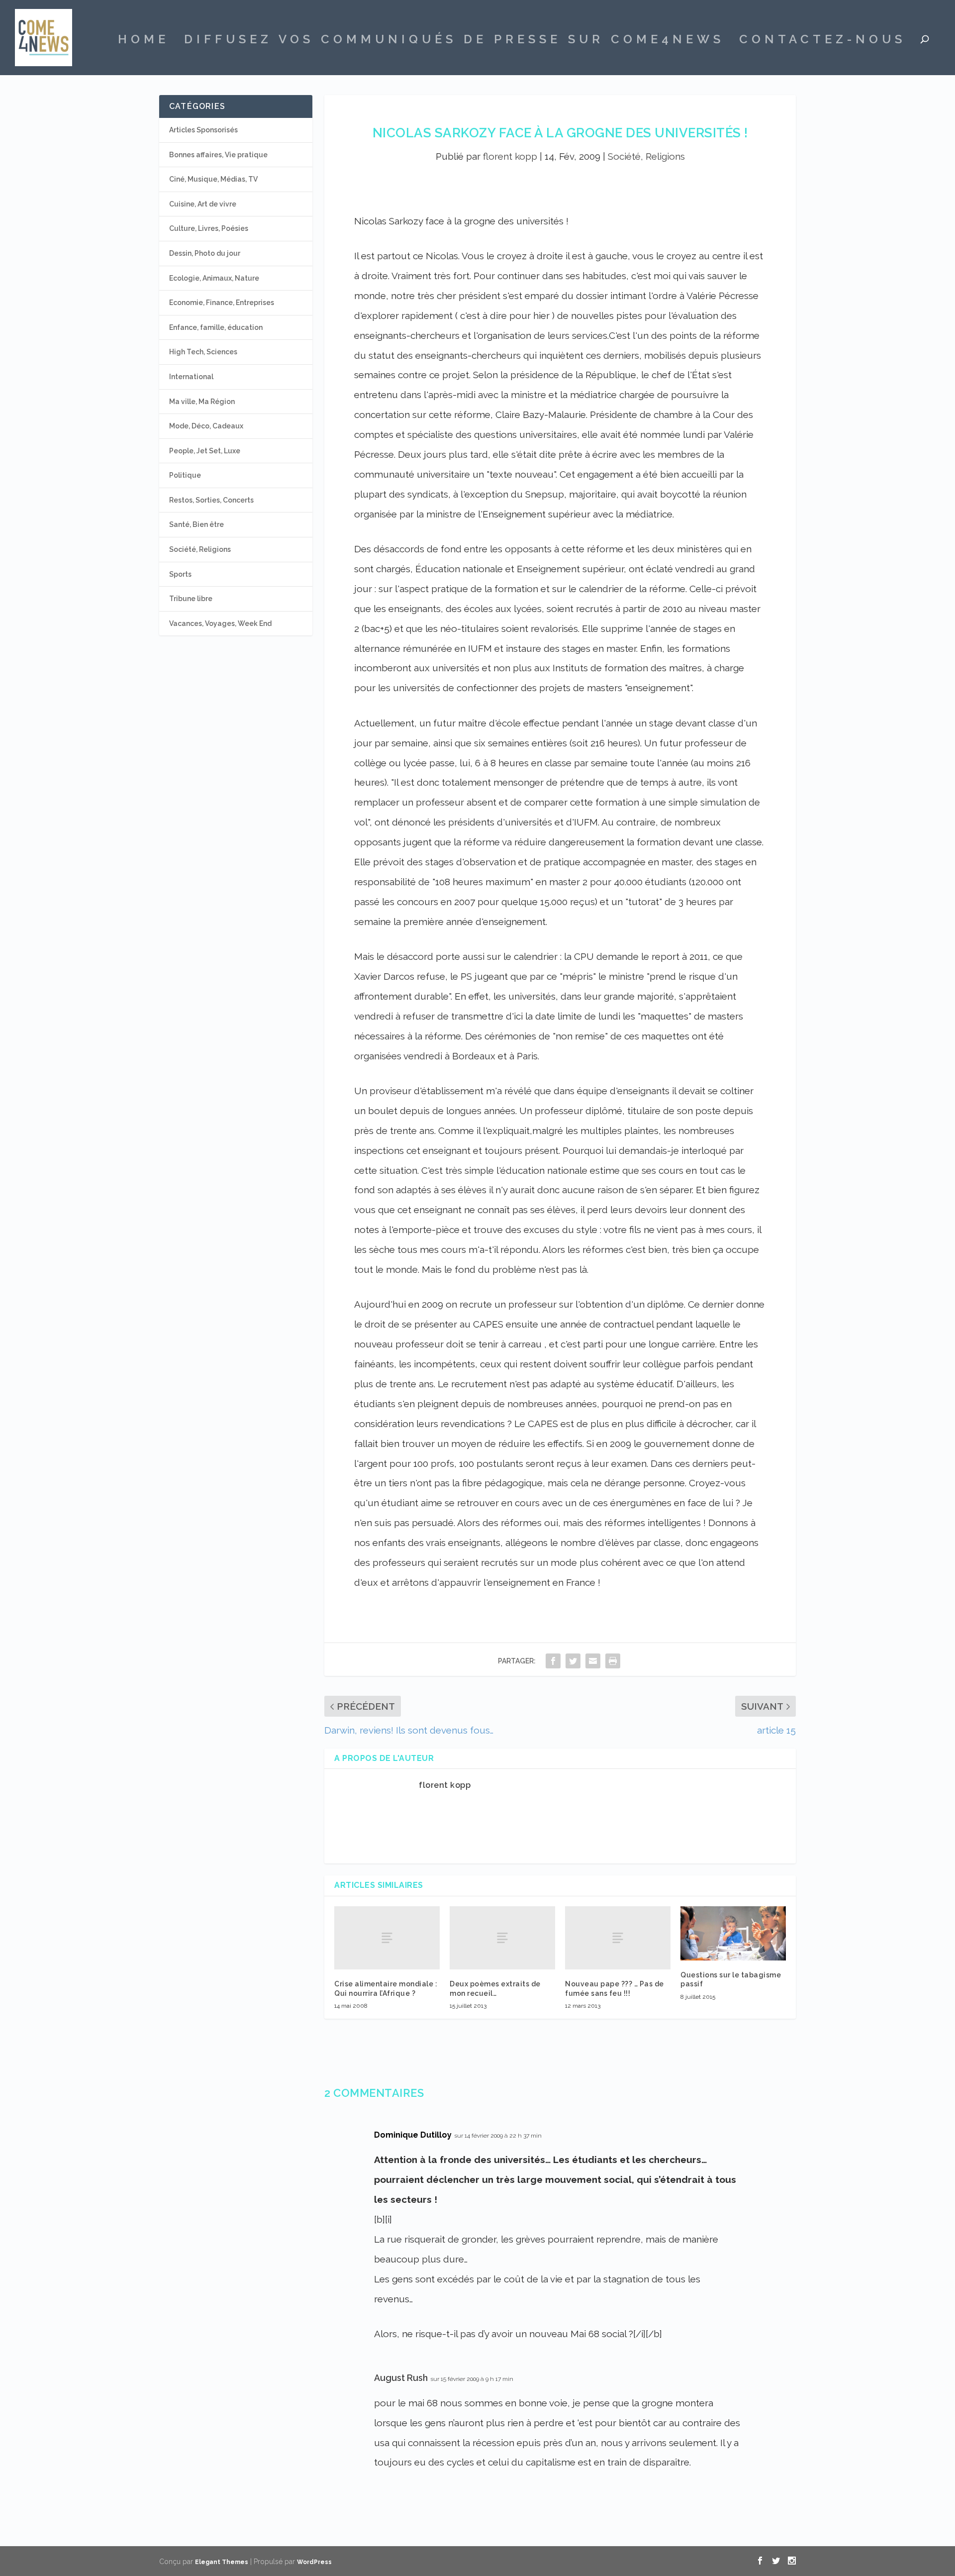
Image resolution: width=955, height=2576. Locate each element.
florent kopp (510, 156)
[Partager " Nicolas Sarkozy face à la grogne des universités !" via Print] (613, 1661)
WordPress (314, 2562)
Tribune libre (191, 599)
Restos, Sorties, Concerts (211, 500)
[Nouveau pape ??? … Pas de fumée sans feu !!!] (618, 1938)
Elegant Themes (222, 2562)
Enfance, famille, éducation (216, 327)
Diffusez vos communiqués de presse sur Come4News (454, 41)
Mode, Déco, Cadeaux (206, 426)
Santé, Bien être (196, 524)
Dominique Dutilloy (413, 2135)
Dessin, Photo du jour (205, 253)
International (191, 377)
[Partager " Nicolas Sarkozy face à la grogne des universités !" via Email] (593, 1661)
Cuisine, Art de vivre (203, 204)
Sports (180, 574)
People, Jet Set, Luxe (205, 451)
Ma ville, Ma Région (202, 402)
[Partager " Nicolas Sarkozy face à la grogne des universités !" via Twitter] (573, 1661)
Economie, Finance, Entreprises (222, 303)
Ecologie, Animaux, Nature (214, 278)
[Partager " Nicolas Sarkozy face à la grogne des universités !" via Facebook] (553, 1661)
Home (143, 41)
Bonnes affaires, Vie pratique (218, 155)
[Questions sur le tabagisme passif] (733, 1933)
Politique (185, 475)
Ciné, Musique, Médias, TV (213, 179)
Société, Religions (646, 156)
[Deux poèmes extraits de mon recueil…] (502, 1938)
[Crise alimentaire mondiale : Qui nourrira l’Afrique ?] (387, 1938)
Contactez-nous (822, 41)
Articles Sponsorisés (203, 130)
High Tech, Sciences (203, 352)
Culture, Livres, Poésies (209, 228)
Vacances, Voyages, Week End (220, 623)
